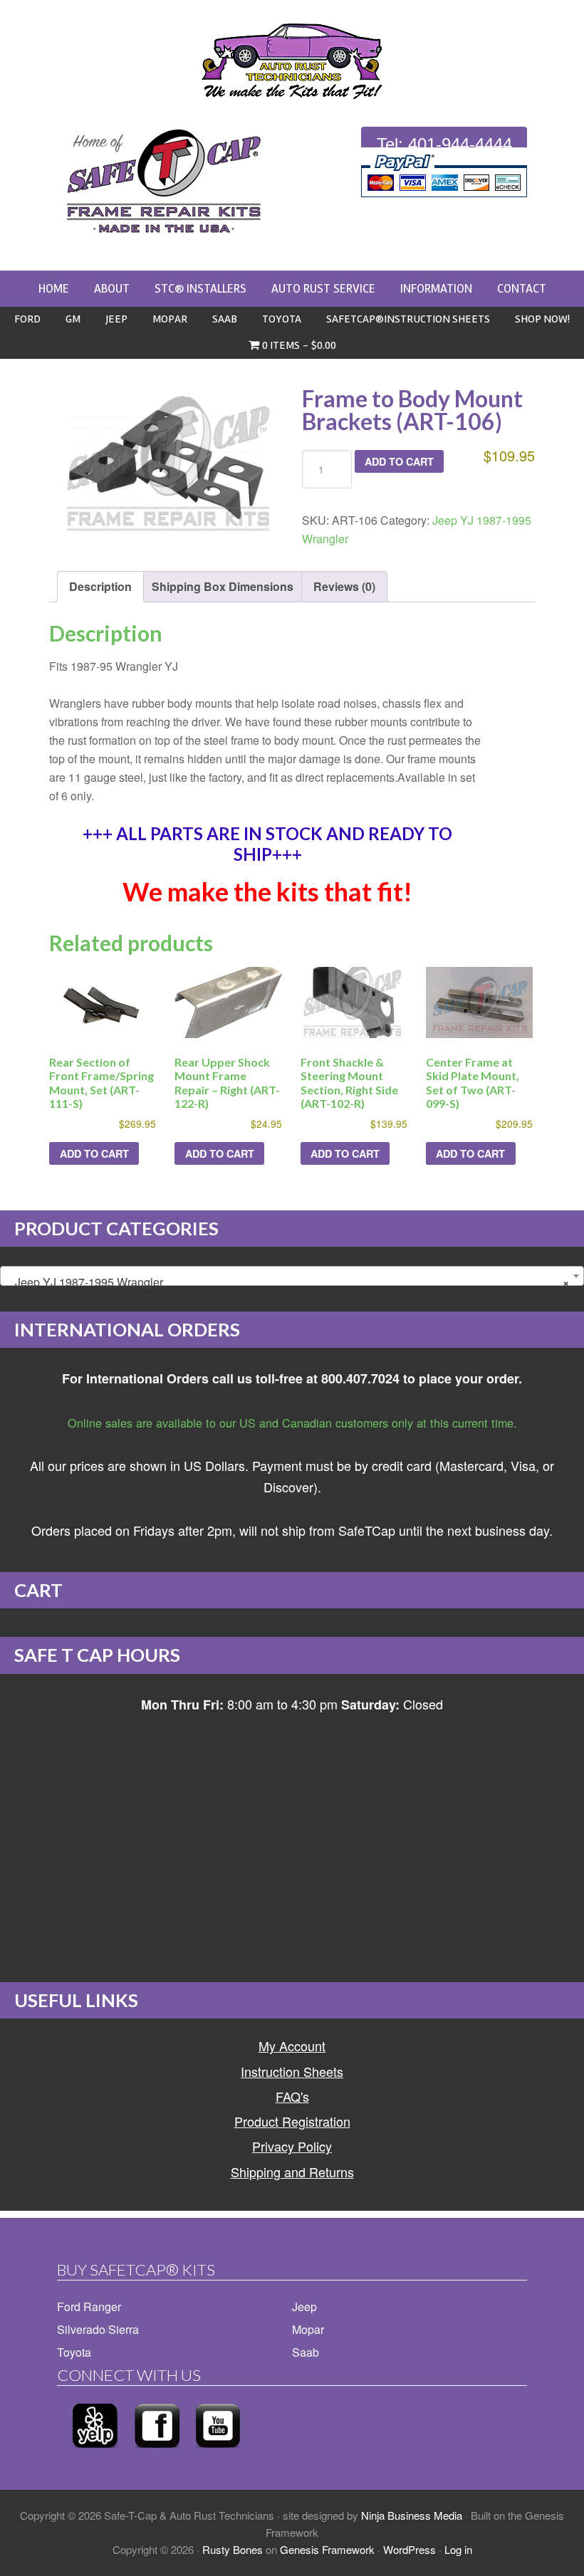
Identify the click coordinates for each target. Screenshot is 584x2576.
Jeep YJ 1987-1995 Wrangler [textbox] (288, 1282)
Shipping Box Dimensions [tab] (223, 586)
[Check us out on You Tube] (218, 2452)
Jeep (304, 2307)
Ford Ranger (89, 2307)
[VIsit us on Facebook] (157, 2452)
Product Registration (292, 2121)
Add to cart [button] (94, 1153)
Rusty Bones (233, 2549)
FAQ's (292, 2096)
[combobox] (292, 1276)
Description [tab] (100, 586)
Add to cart (399, 461)
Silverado (81, 2329)
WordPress (410, 2549)
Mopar (308, 2329)
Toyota (74, 2352)
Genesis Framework (327, 2549)
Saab (306, 2352)
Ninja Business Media (412, 2515)
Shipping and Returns (292, 2172)
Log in (458, 2549)
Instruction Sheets (292, 2071)
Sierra (124, 2329)
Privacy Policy (292, 2146)
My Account (292, 2046)
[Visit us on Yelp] (95, 2452)
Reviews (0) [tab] (344, 586)
